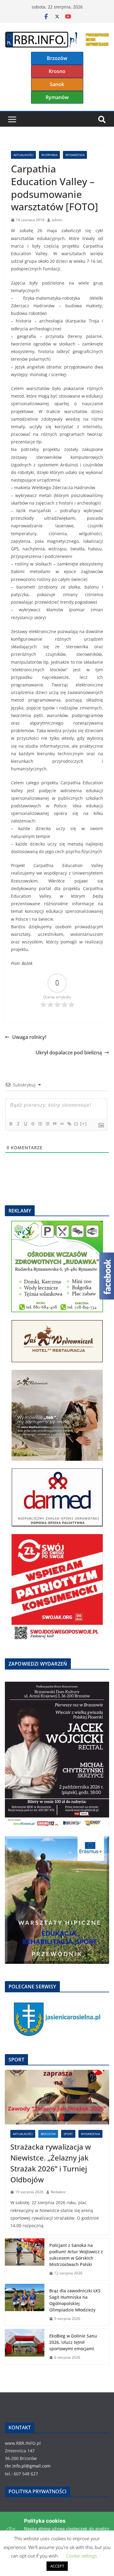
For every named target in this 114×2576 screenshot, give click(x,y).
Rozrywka (49, 155)
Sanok (57, 84)
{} (76, 1124)
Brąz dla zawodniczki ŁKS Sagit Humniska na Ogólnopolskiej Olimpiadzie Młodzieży (75, 2300)
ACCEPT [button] (57, 2566)
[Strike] (33, 1124)
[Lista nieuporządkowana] (47, 1124)
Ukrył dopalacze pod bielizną (69, 1053)
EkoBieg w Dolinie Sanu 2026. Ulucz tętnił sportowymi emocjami (73, 2342)
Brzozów (57, 58)
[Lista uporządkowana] (40, 1124)
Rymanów (57, 97)
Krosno (57, 71)
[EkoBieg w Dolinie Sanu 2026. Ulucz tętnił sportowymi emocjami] (25, 2347)
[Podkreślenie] (25, 1124)
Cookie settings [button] (82, 2556)
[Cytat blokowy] (54, 1124)
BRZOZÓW (48, 2134)
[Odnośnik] (69, 1124)
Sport (68, 2134)
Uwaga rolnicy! (29, 1037)
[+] (84, 1124)
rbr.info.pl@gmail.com (28, 2466)
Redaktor (58, 2192)
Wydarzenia (75, 155)
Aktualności (23, 155)
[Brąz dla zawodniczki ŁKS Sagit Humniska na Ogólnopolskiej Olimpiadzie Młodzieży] (25, 2305)
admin (57, 220)
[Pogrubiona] (11, 1124)
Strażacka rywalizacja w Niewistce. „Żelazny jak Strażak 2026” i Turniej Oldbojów (51, 2163)
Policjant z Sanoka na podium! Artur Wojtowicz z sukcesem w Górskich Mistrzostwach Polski (76, 2255)
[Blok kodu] (62, 1124)
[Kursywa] (18, 1124)
